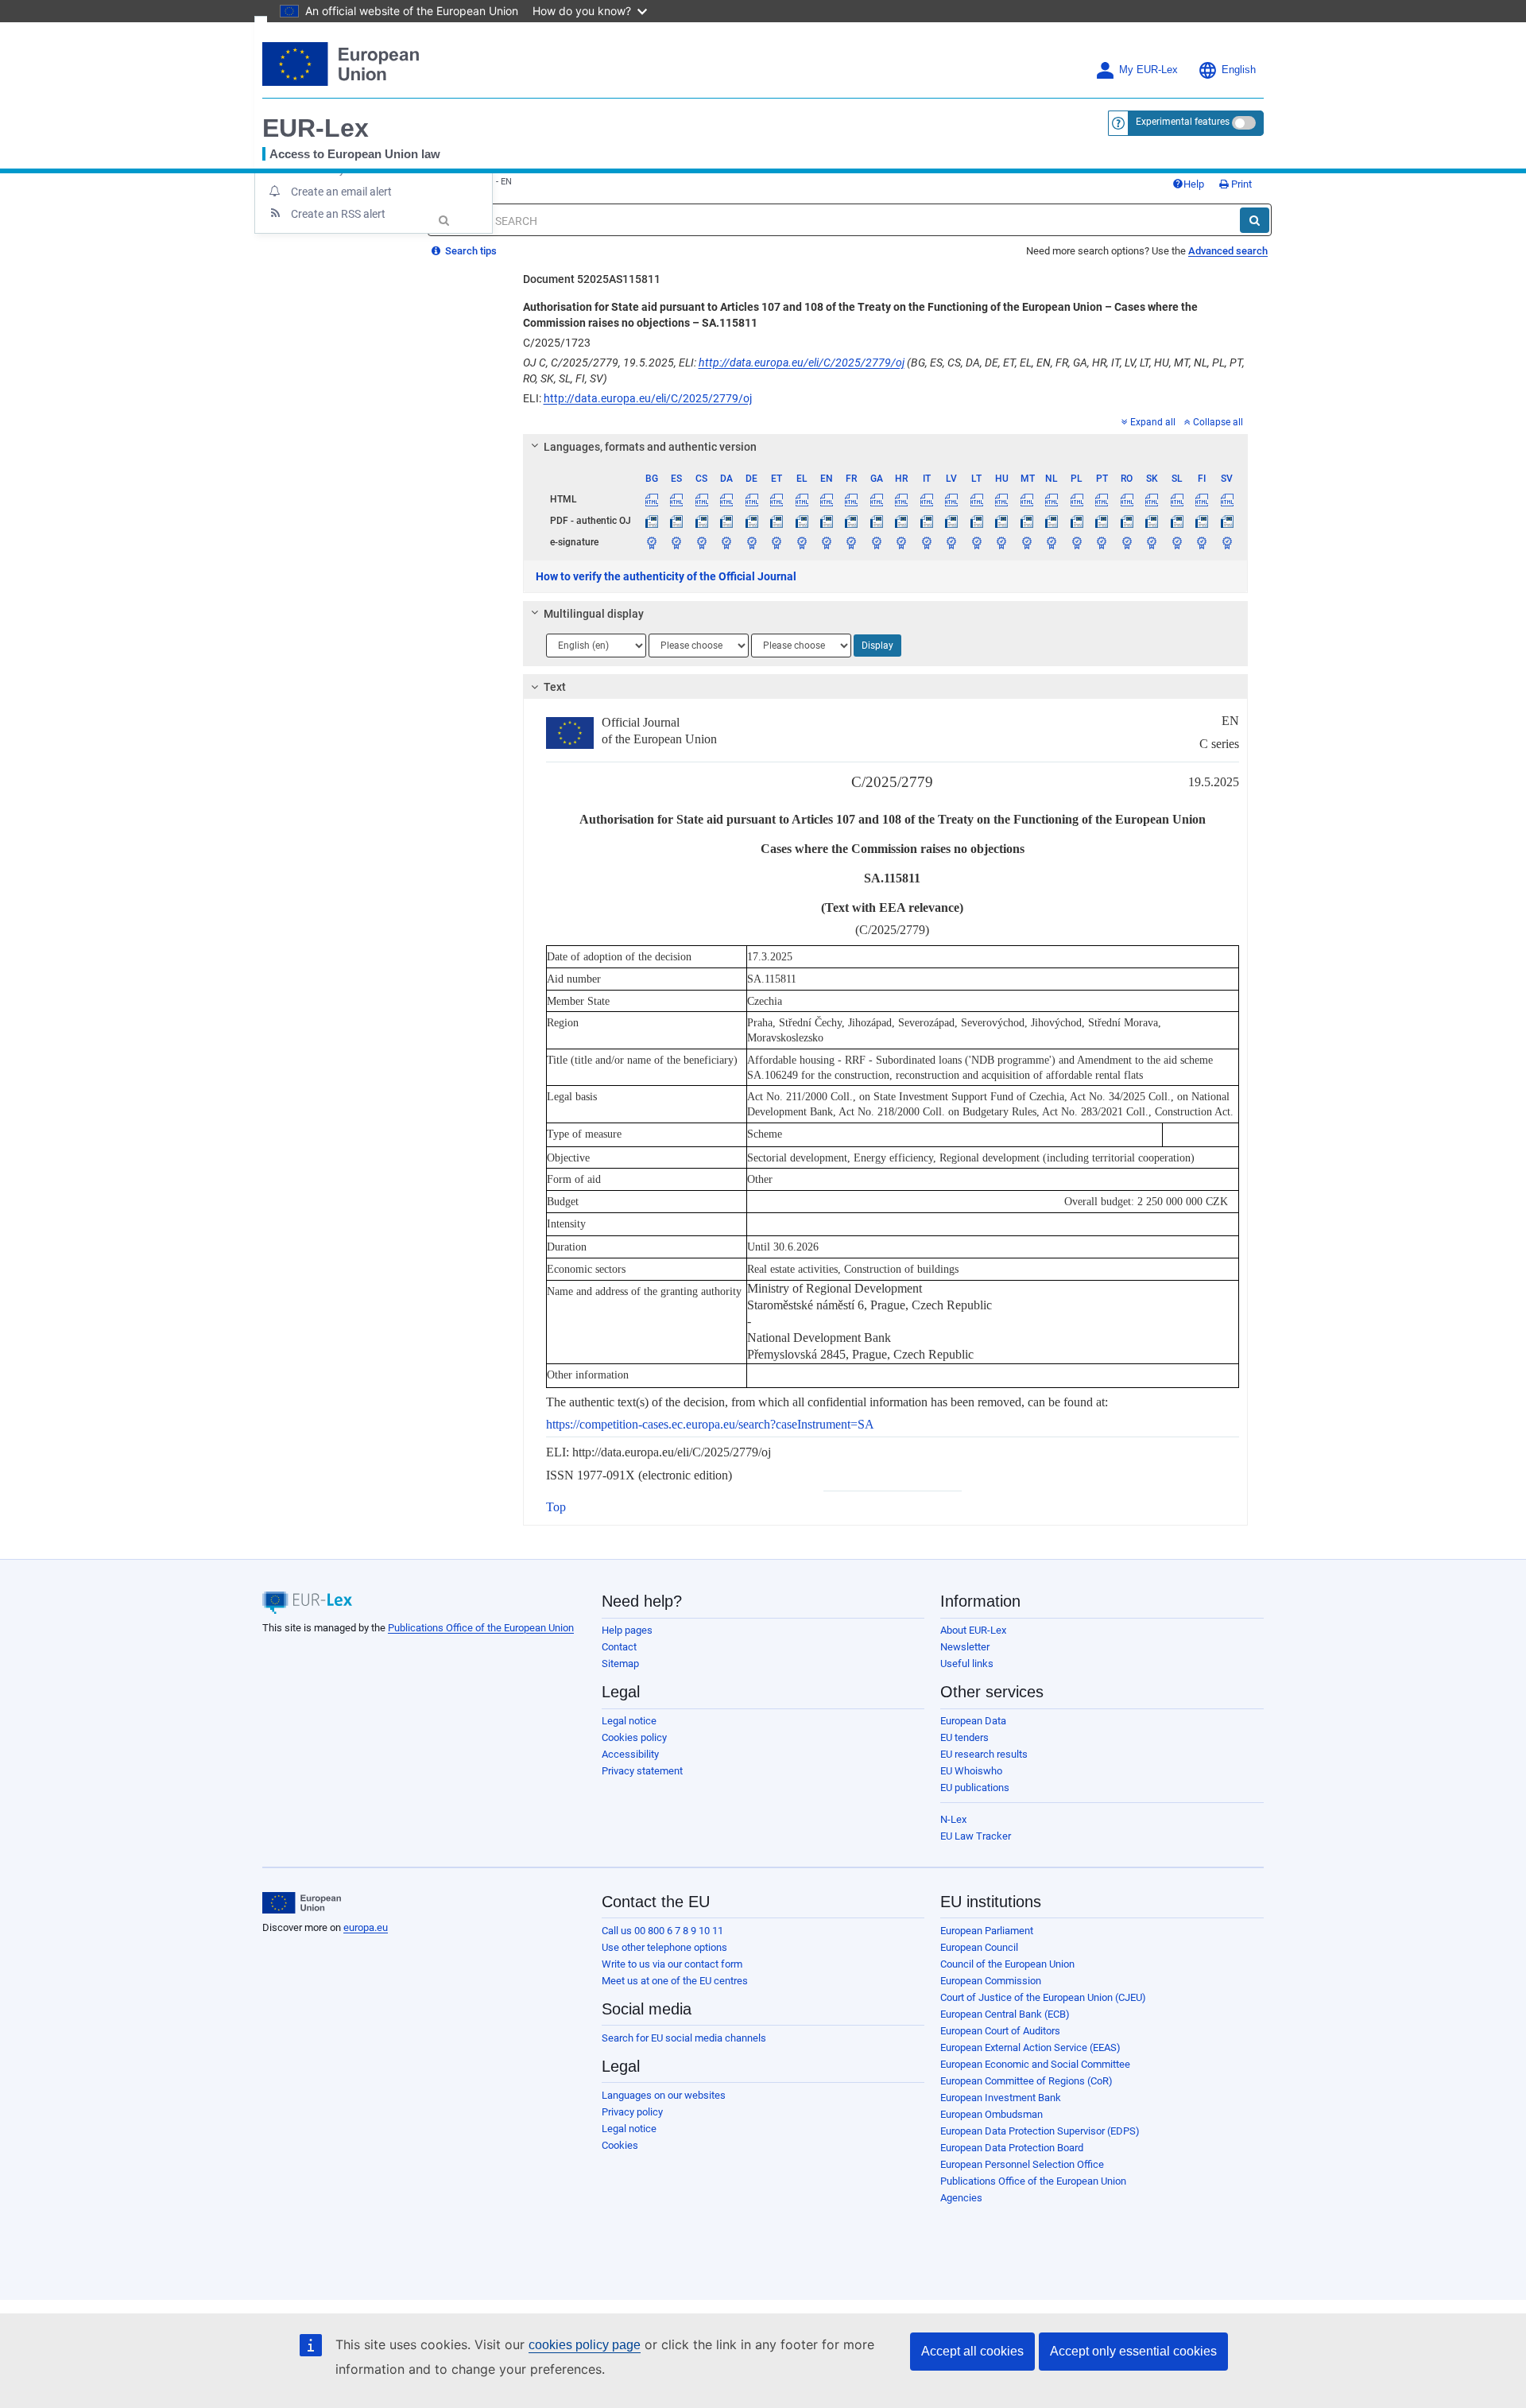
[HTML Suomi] (1202, 499)
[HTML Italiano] (927, 499)
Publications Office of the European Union (481, 1628)
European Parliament (987, 1931)
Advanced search (1228, 251)
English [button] (1239, 70)
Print (1240, 184)
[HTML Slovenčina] (1152, 499)
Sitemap (620, 1663)
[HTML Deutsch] (751, 499)
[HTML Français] (851, 499)
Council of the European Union (1007, 1964)
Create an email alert (341, 192)
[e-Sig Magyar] (1001, 542)
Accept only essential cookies (1133, 2351)
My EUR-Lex (1148, 70)
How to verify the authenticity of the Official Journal (666, 576)
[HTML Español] (676, 499)
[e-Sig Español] (676, 542)
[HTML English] (827, 499)
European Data (973, 1721)
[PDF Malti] (1027, 521)
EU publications (975, 1788)
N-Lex (953, 1819)
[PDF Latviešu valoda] (951, 521)
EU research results (984, 1754)
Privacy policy (632, 2112)
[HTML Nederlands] (1052, 499)
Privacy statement (642, 1771)
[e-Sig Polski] (1076, 542)
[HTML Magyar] (1001, 499)
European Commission (991, 1981)
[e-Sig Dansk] (726, 542)
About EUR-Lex (973, 1630)
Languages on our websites (664, 2095)
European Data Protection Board (1012, 2148)
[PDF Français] (851, 521)
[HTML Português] (1102, 499)
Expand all (1153, 422)
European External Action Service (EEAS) (1030, 2047)
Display (877, 646)
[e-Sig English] (827, 542)
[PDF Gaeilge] (877, 521)
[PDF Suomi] (1202, 521)
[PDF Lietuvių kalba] (977, 521)
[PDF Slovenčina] (1152, 521)
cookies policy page (585, 2345)
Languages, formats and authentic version (650, 447)
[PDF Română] (1126, 521)
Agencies (961, 2198)
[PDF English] (827, 521)
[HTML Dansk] (726, 499)
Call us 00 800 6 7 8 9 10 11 (662, 1931)
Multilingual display (594, 614)
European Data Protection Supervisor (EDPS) (1040, 2131)
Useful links (967, 1663)
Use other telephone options (664, 1947)
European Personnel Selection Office (1022, 2164)
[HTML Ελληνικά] (801, 499)
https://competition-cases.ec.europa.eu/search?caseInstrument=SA (710, 1424)
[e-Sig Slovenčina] (1152, 542)
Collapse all (1218, 422)
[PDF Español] (676, 521)
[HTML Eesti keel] (777, 499)
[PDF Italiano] (927, 521)
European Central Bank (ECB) (1005, 2014)
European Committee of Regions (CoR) (1026, 2081)
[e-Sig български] (652, 542)
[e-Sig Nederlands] (1052, 542)
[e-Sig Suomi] (1202, 542)
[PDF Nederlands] (1052, 521)
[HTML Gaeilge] (877, 499)
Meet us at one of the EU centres (675, 1981)
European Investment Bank (1001, 2098)
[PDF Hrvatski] (901, 521)
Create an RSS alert (338, 214)
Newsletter (965, 1647)
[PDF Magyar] (1001, 521)
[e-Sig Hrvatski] (901, 542)
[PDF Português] (1102, 521)
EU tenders (964, 1737)
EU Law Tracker (976, 1836)
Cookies (620, 2145)
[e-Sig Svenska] (1227, 542)
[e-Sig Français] (851, 542)
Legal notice (629, 1721)
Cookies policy (634, 1737)
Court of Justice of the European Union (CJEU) (1043, 1997)
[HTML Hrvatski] (901, 499)
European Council (979, 1947)
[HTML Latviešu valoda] (951, 499)
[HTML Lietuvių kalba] (977, 499)
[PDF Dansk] (726, 521)
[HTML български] (652, 499)
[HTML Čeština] (701, 499)
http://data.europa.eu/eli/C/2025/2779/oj (802, 363)
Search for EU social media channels (684, 2038)
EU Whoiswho (971, 1771)
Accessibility (630, 1754)
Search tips (470, 251)
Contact (619, 1647)
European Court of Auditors (1000, 2031)
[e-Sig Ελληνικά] (801, 542)
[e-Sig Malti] (1027, 542)
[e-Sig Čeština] (701, 542)
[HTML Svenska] (1227, 499)
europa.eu (366, 1927)
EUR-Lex (316, 128)
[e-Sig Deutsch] (751, 542)
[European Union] (302, 1903)
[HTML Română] (1126, 499)
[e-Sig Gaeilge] (877, 542)
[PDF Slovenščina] (1176, 521)
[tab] (886, 447)
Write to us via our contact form (672, 1964)
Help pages (627, 1630)
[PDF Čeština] (701, 521)
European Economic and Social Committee (1035, 2064)
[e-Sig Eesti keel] (777, 542)
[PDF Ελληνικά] (801, 521)
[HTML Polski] (1076, 499)
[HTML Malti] (1027, 499)
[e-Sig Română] (1126, 542)
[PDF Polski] (1076, 521)
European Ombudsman (992, 2114)
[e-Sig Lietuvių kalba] (977, 542)
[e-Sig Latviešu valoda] (951, 542)
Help (1194, 184)
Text (555, 687)
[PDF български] (652, 521)
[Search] (1255, 220)
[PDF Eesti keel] (777, 521)
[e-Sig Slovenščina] (1176, 542)
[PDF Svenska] (1227, 521)
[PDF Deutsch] (751, 521)
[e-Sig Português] (1102, 542)
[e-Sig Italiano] (927, 542)
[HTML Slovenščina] (1176, 499)
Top (556, 1507)
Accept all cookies (972, 2351)
